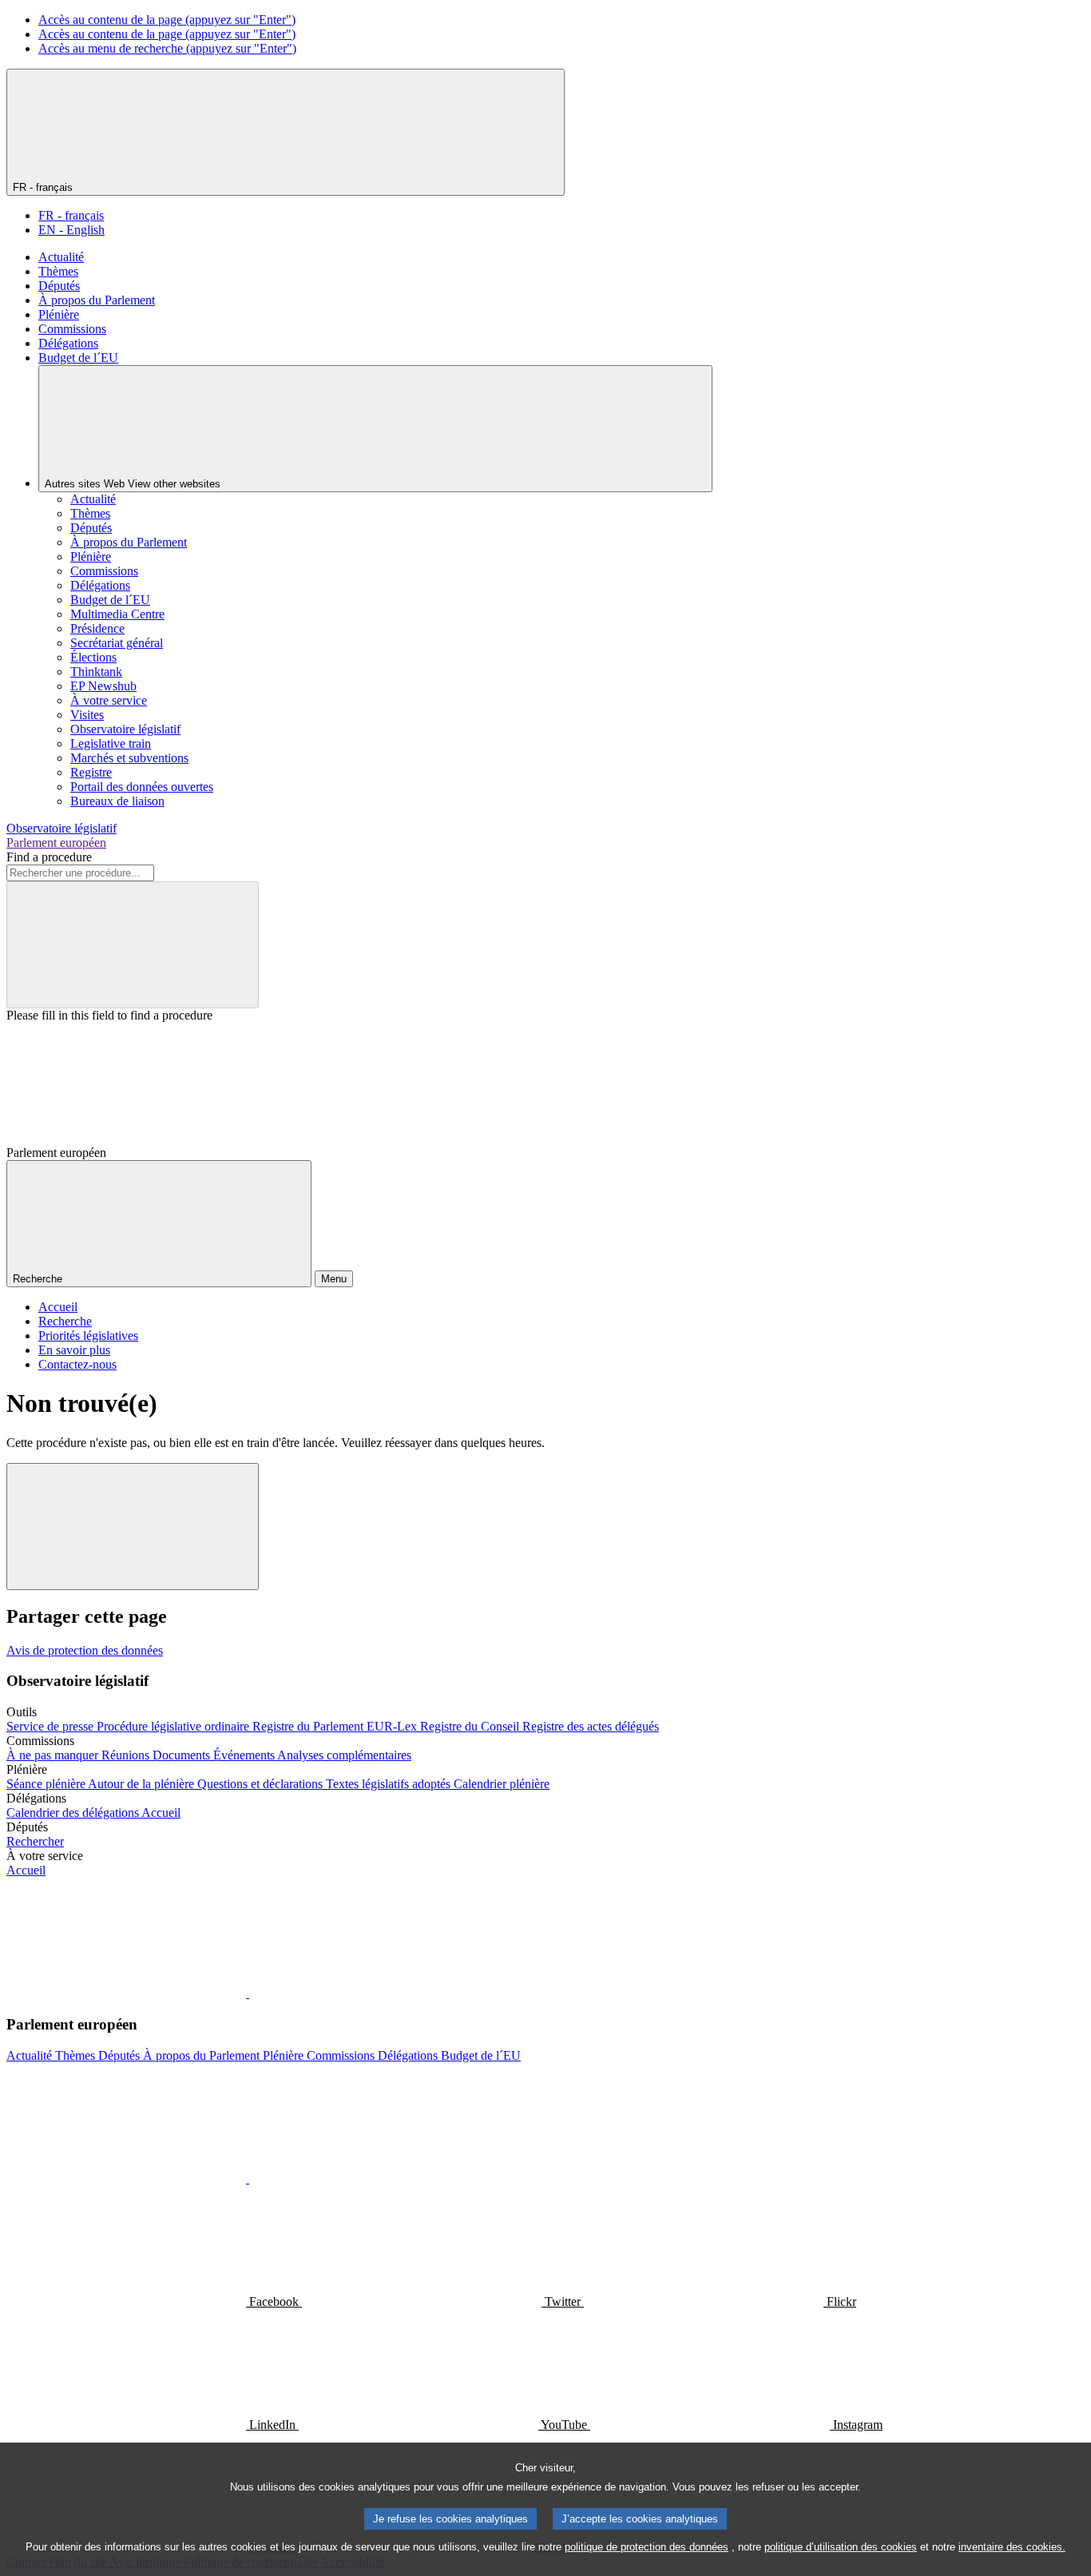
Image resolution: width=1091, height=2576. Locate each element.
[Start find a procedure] (133, 945)
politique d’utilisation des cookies (841, 2547)
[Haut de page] (133, 1527)
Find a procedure (49, 857)
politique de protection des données (647, 2547)
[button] (248, 1993)
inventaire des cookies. (1012, 2547)
